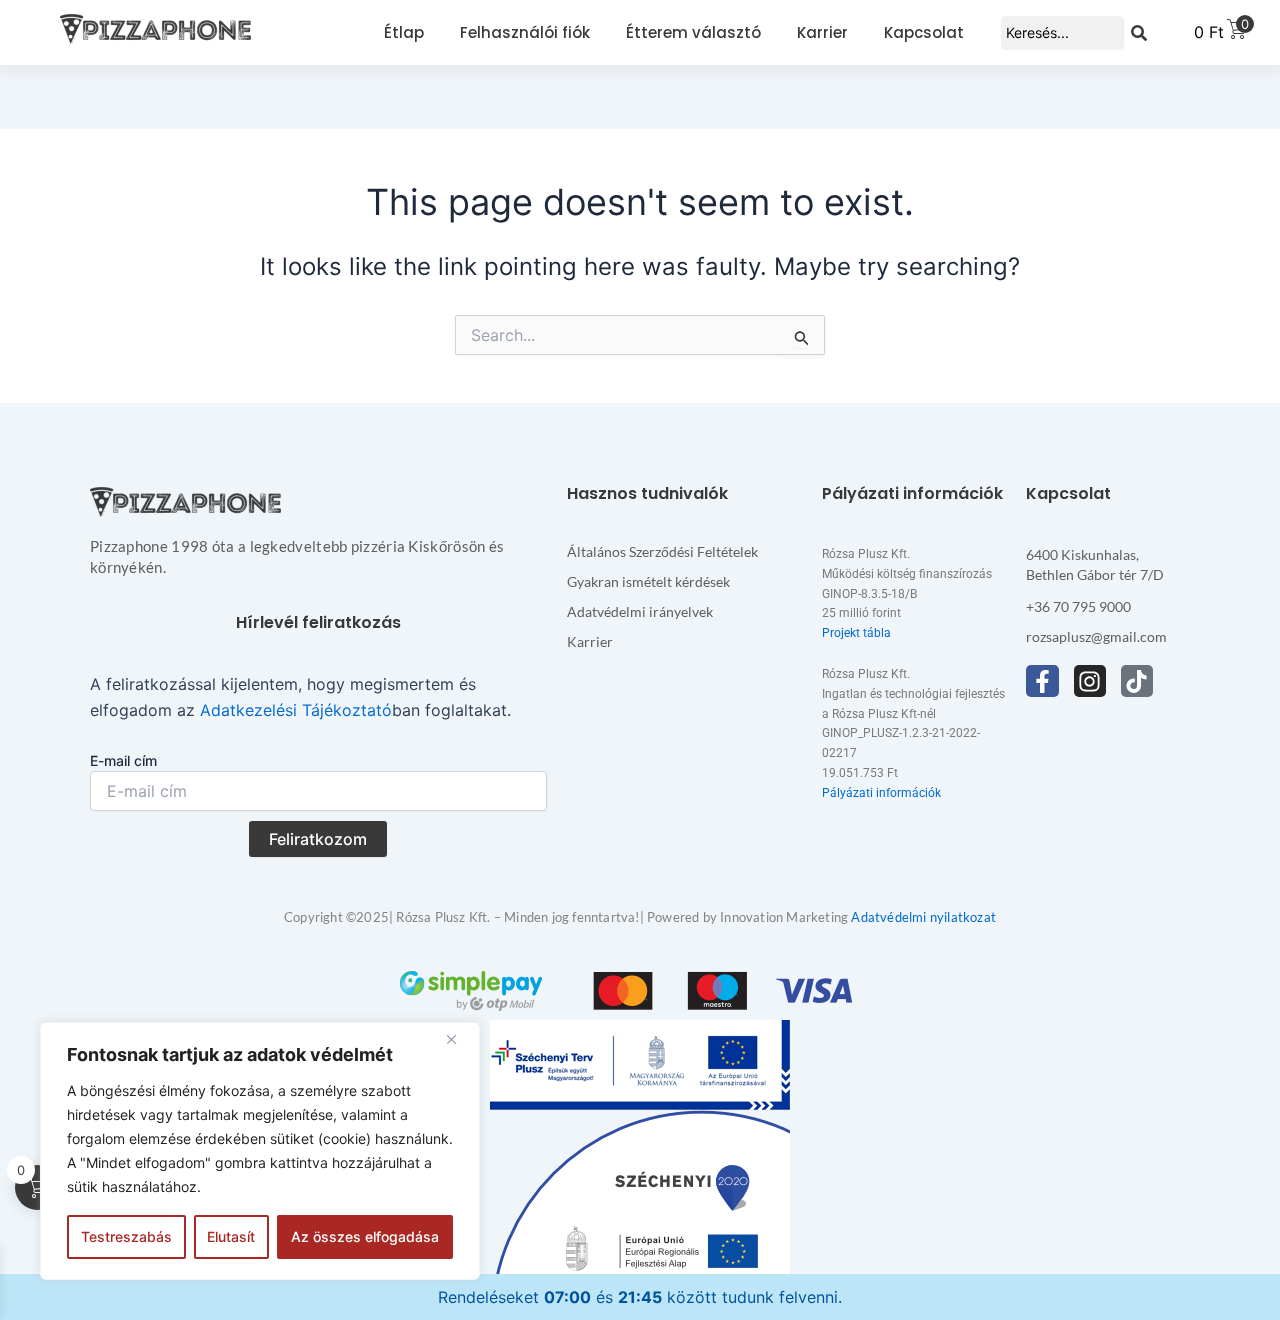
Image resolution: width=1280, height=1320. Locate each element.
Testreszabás (126, 1236)
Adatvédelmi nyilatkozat (923, 917)
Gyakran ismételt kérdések (648, 581)
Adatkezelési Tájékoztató (296, 710)
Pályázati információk (881, 793)
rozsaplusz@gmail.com (1096, 636)
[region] (260, 1151)
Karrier (590, 641)
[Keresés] (1139, 33)
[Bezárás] (459, 1039)
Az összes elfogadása (365, 1236)
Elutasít (231, 1236)
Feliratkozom (318, 839)
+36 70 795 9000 (1078, 606)
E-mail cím (123, 760)
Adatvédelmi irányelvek (640, 611)
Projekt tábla (856, 633)
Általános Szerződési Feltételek (662, 551)
